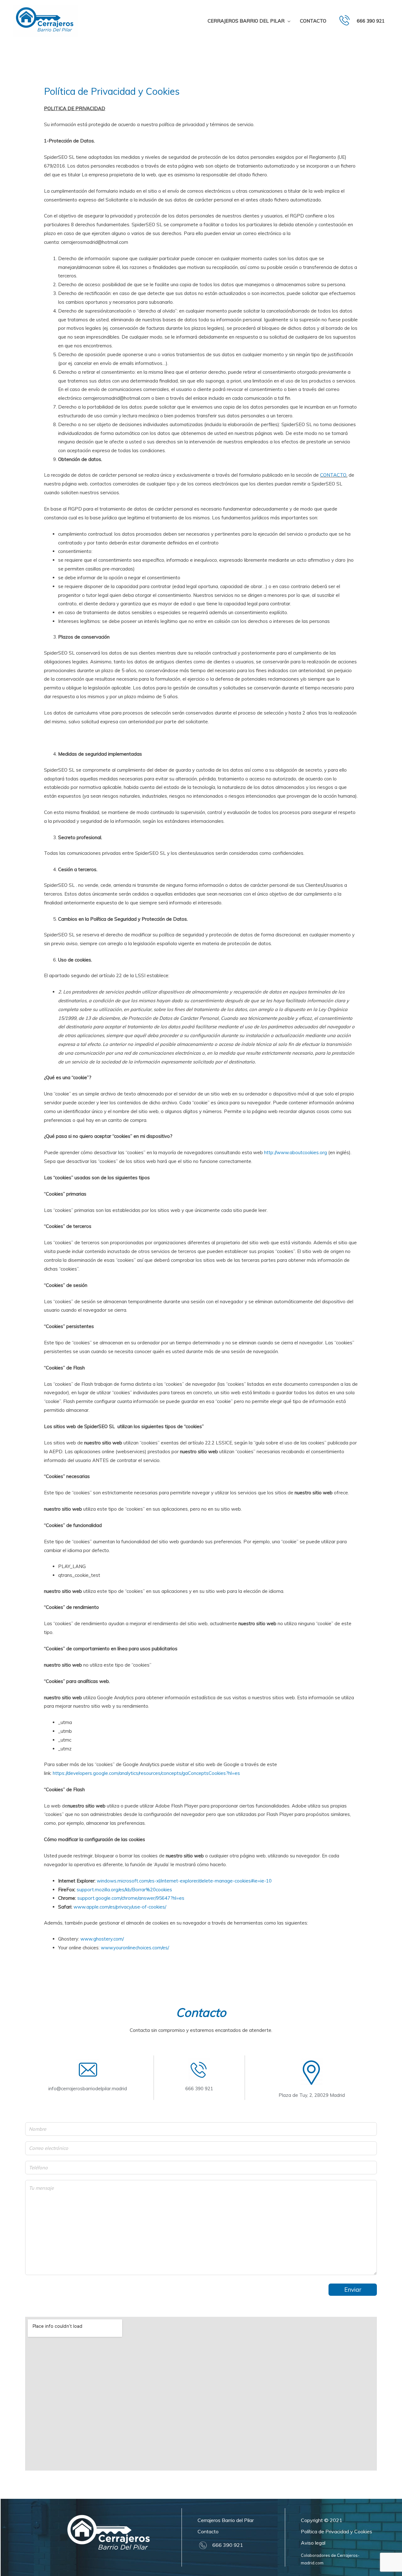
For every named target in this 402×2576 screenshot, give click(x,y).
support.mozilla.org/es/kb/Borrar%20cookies (124, 1890)
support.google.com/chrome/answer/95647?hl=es (131, 1898)
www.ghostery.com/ (102, 1939)
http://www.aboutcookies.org (296, 1152)
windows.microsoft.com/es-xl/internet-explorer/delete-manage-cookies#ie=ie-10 (184, 1881)
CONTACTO (333, 475)
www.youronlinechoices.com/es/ (135, 1948)
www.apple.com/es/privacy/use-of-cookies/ (120, 1907)
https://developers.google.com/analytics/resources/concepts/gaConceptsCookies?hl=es (146, 1773)
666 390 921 (371, 21)
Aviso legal (313, 2543)
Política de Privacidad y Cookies (337, 2531)
